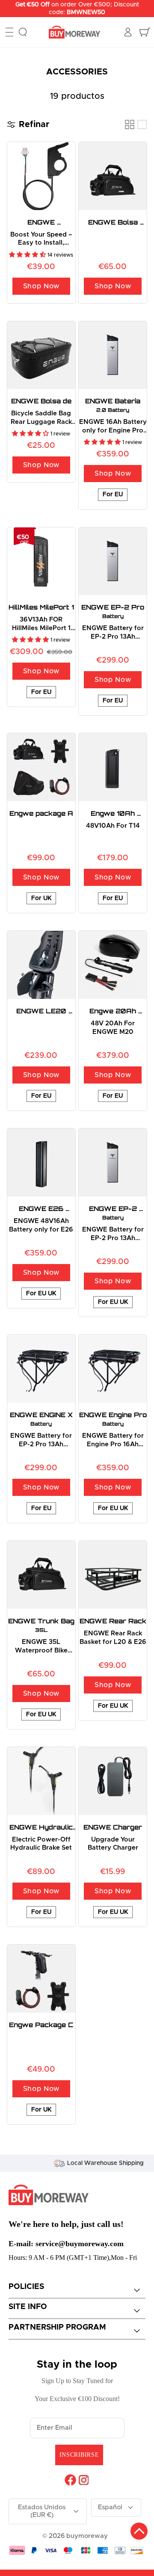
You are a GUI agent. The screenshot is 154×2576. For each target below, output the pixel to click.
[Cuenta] (129, 32)
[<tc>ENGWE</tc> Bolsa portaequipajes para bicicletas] (113, 176)
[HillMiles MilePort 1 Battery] (41, 561)
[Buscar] (23, 32)
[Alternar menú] (9, 32)
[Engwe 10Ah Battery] (113, 767)
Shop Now (41, 286)
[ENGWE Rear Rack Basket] (113, 1575)
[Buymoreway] (74, 32)
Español (110, 2507)
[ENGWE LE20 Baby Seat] (41, 965)
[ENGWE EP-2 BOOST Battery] (113, 1162)
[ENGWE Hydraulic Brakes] (41, 1781)
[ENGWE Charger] (113, 1781)
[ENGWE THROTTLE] (41, 176)
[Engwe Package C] (41, 1979)
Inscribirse (79, 2455)
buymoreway (87, 2536)
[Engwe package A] (41, 767)
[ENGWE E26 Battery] (41, 1162)
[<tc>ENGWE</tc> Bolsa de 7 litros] (41, 355)
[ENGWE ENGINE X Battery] (41, 1369)
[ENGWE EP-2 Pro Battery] (113, 561)
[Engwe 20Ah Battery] (113, 965)
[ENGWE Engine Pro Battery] (113, 1369)
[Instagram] (84, 2480)
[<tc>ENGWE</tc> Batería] (113, 355)
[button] (28, 255)
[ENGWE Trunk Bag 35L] (41, 1575)
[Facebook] (70, 2480)
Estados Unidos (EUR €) (42, 2511)
